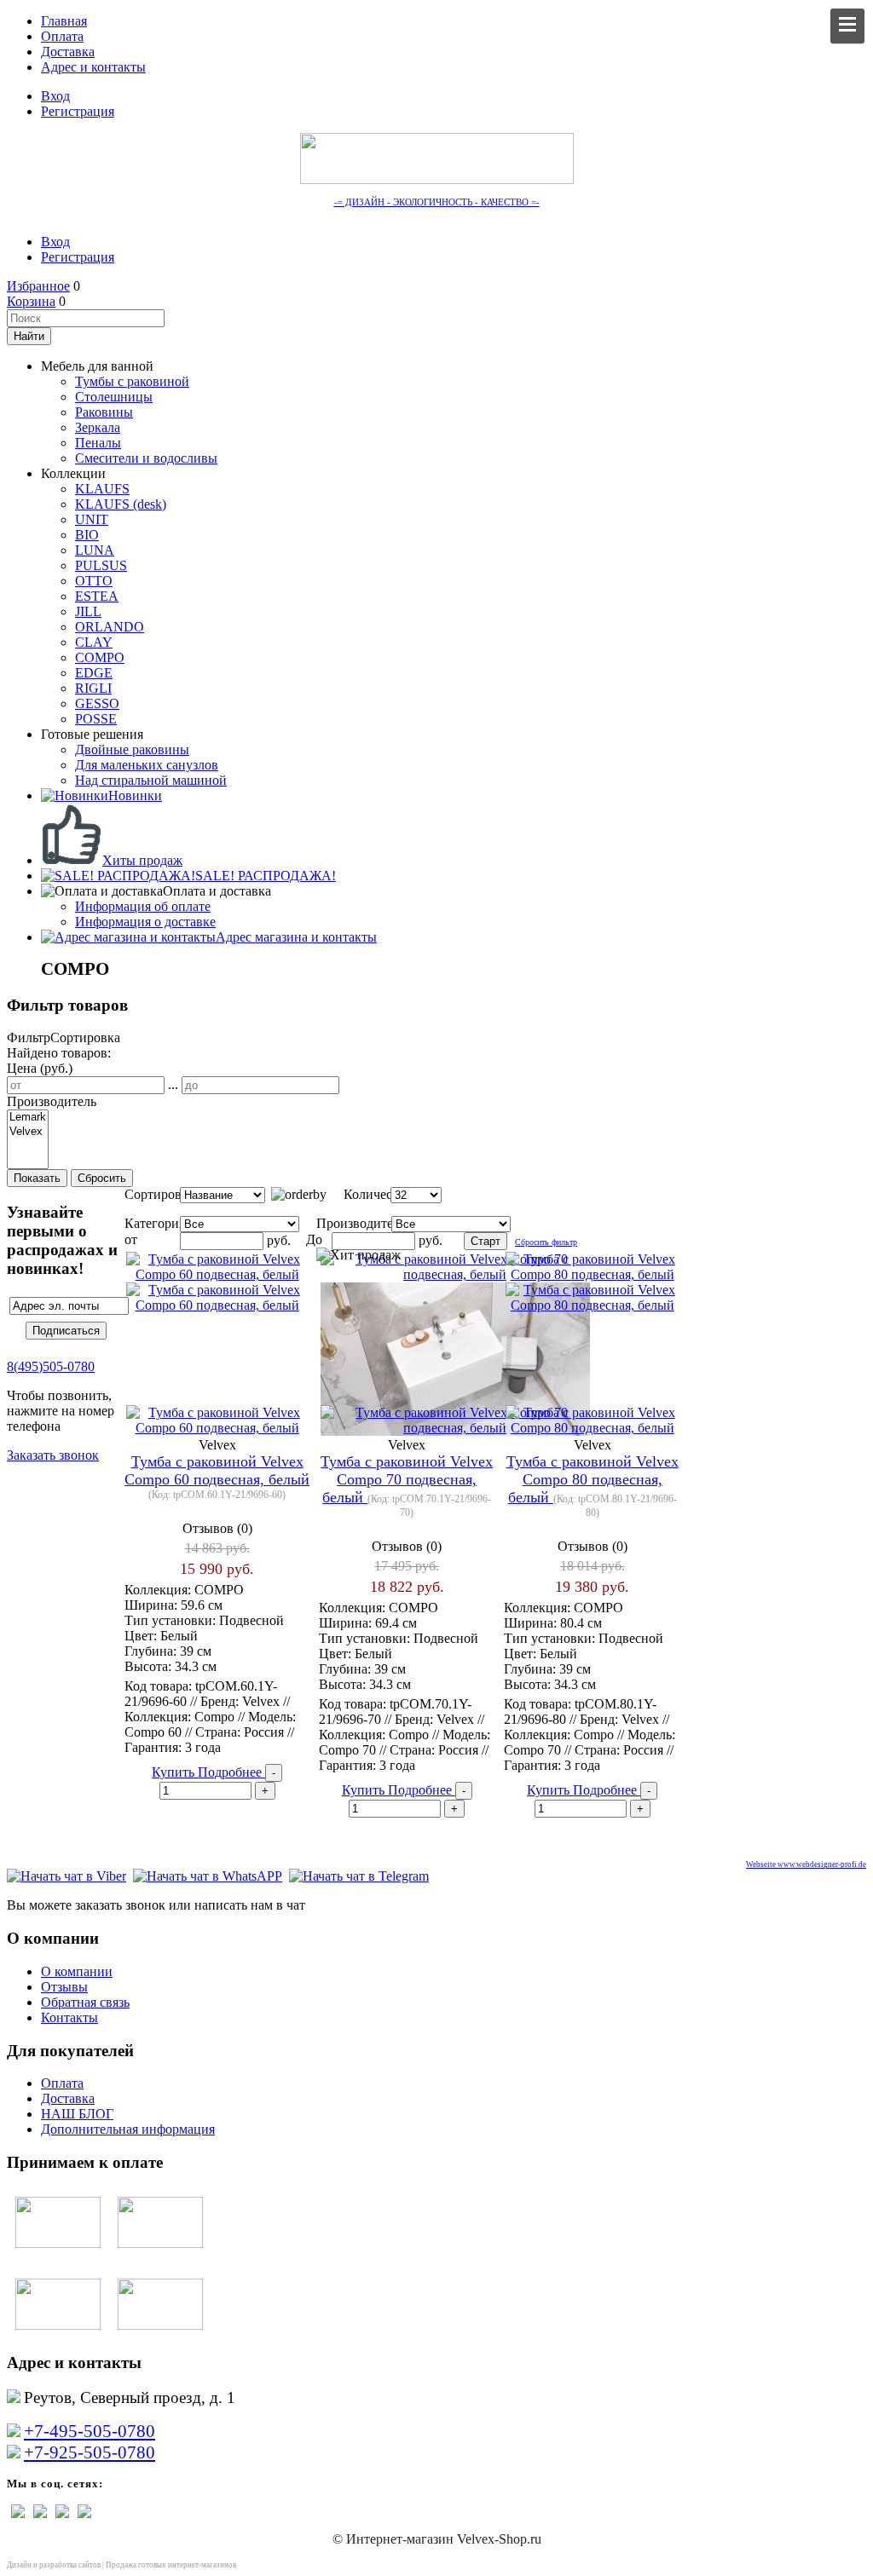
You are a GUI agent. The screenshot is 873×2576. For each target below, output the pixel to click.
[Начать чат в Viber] (66, 1876)
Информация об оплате (143, 906)
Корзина (31, 301)
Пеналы (98, 443)
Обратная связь (85, 2002)
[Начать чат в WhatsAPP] (208, 1876)
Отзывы (64, 1987)
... (173, 1084)
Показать (37, 1178)
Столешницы (114, 397)
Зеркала (98, 427)
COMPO (100, 657)
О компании (77, 1971)
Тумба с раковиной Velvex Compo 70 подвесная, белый (407, 1479)
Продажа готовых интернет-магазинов (171, 2565)
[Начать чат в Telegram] (359, 1876)
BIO (87, 535)
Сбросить (102, 1178)
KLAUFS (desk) (121, 504)
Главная (64, 21)
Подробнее (231, 1772)
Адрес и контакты (93, 67)
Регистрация (78, 111)
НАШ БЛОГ (77, 2114)
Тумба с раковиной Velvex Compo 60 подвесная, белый (217, 1470)
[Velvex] (28, 1132)
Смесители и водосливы (146, 458)
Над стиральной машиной (151, 780)
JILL (88, 611)
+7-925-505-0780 (90, 2452)
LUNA (95, 550)
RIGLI (93, 688)
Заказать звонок (53, 1455)
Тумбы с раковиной (132, 381)
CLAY (94, 642)
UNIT (92, 519)
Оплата (62, 36)
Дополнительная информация (128, 2129)
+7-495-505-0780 (90, 2431)
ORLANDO (110, 627)
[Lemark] (28, 1118)
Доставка (68, 52)
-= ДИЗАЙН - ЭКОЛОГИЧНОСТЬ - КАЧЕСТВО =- (437, 202)
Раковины (104, 412)
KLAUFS (102, 489)
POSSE (96, 719)
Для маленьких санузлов (147, 765)
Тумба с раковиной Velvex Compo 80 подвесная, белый (593, 1479)
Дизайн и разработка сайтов (54, 2565)
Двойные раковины (132, 749)
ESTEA (97, 596)
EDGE (94, 673)
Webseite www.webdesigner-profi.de (806, 1864)
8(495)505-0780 (51, 1366)
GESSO (97, 703)
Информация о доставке (145, 922)
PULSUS (101, 565)
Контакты (69, 2017)
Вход (55, 96)
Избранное (38, 286)
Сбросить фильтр (546, 1242)
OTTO (94, 581)
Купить (175, 1772)
